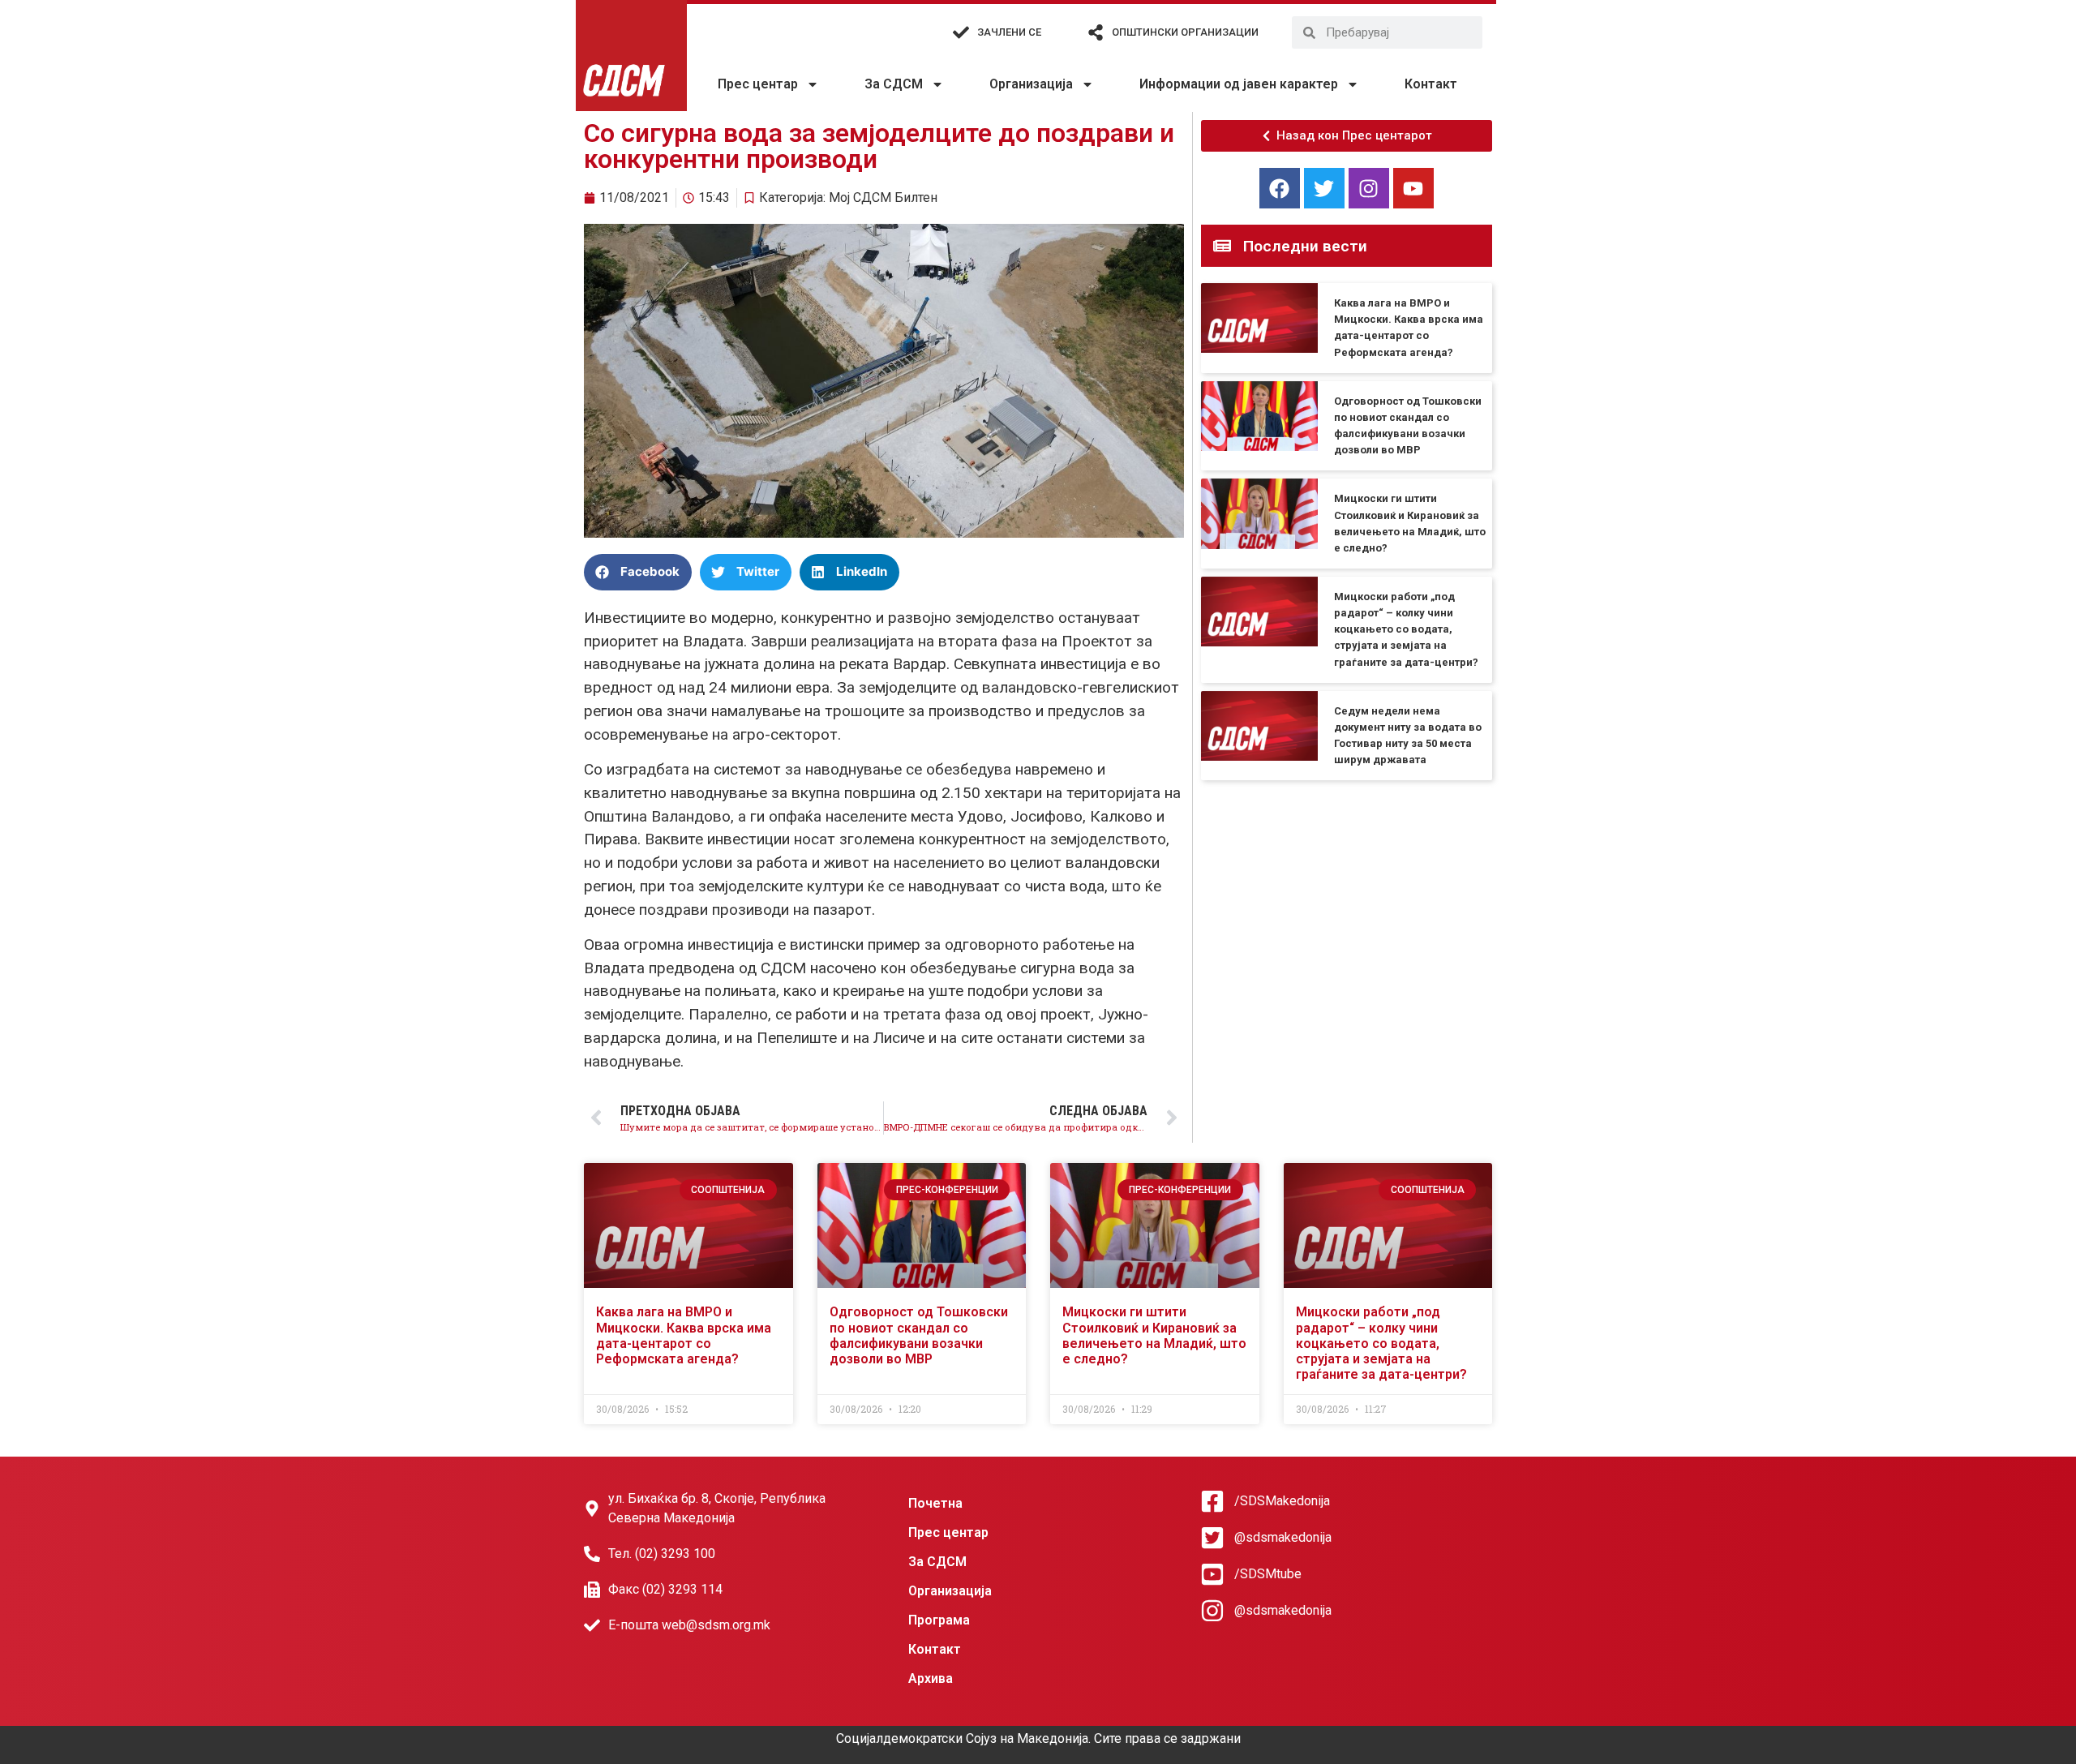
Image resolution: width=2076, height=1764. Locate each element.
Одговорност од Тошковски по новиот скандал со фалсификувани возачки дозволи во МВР (919, 1335)
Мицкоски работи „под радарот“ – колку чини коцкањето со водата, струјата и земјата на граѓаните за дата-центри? (1406, 629)
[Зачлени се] (961, 32)
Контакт (1431, 84)
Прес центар (758, 84)
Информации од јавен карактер (1239, 84)
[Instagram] (1369, 188)
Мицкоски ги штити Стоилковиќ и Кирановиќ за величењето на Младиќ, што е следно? (1154, 1335)
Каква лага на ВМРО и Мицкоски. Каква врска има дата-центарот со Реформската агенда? (684, 1335)
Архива (931, 1678)
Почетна (935, 1503)
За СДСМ (894, 84)
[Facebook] (1280, 188)
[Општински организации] (1096, 32)
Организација (1031, 84)
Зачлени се (1009, 32)
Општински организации (1185, 32)
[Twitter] (1324, 188)
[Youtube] (1413, 188)
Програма (939, 1620)
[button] (638, 572)
